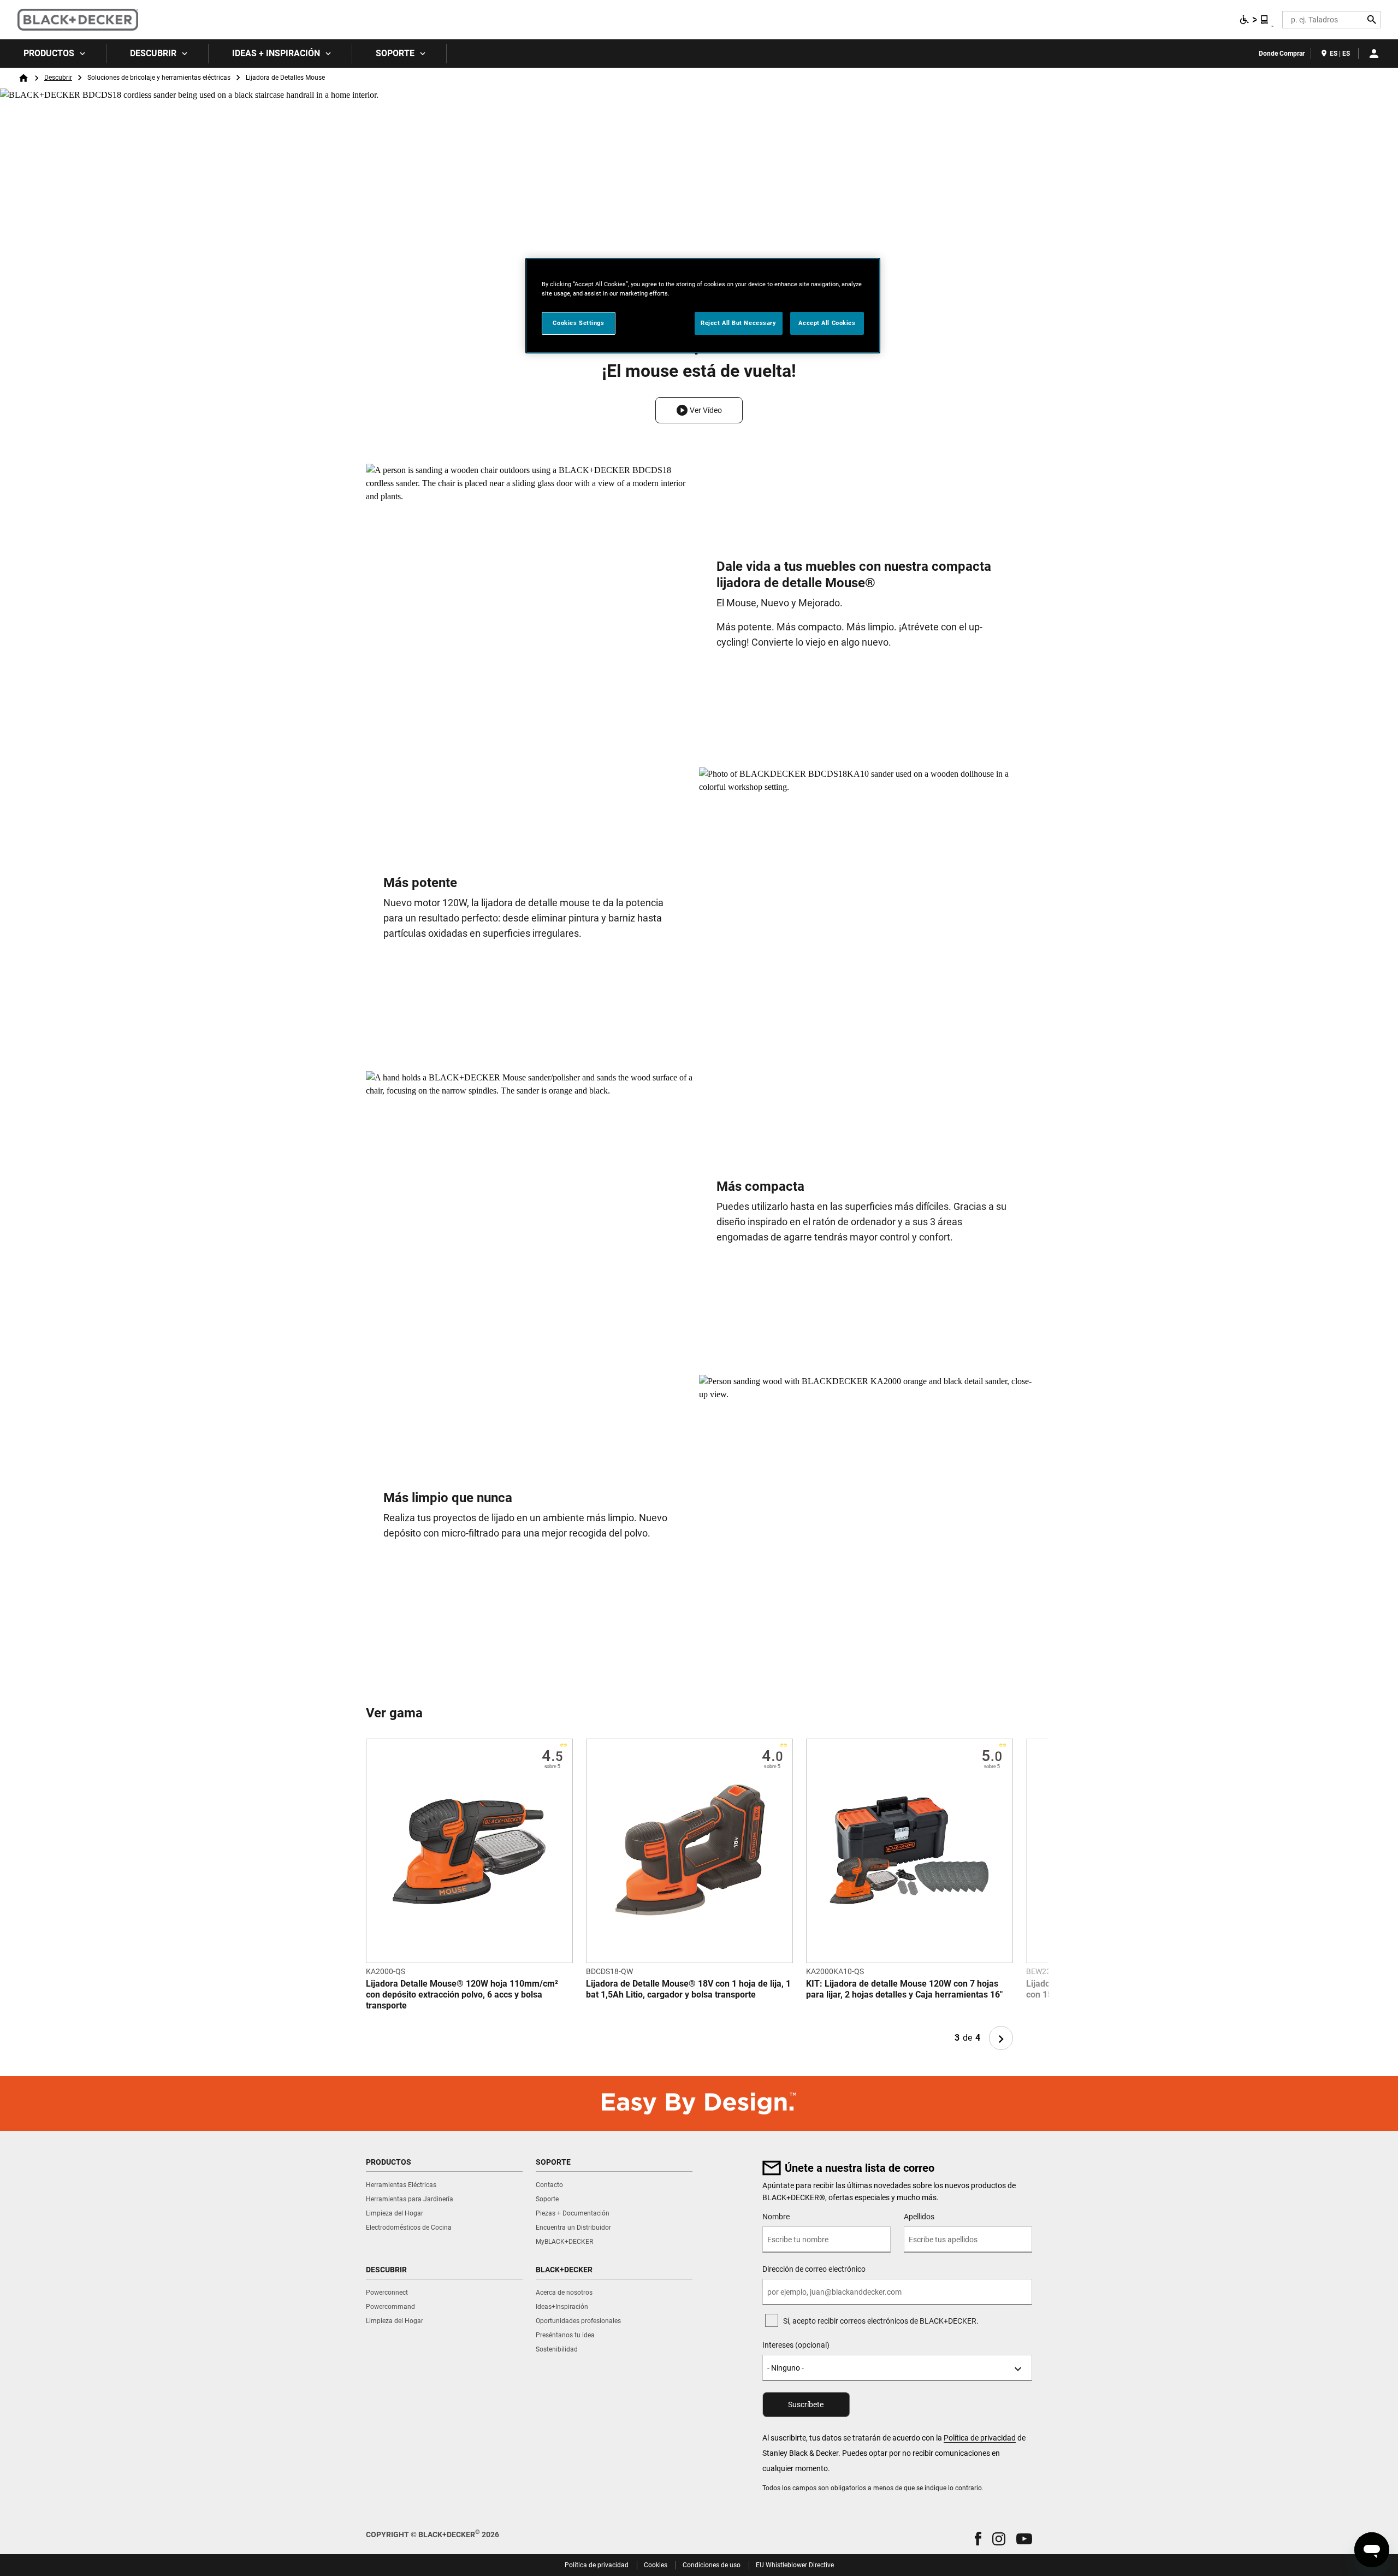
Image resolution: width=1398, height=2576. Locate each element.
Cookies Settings (578, 323)
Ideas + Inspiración (276, 53)
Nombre (776, 2217)
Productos (49, 53)
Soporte (395, 53)
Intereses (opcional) (796, 2345)
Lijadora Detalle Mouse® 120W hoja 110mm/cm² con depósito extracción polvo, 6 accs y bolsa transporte (462, 1995)
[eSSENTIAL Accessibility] (1254, 20)
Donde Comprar (1282, 54)
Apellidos (919, 2217)
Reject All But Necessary (739, 323)
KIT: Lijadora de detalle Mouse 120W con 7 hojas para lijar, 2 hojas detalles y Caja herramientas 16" (904, 1989)
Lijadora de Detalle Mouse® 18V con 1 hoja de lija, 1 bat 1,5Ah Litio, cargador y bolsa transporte (688, 1989)
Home (23, 78)
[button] (699, 410)
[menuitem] (53, 54)
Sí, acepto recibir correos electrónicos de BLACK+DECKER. (881, 2321)
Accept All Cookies (827, 323)
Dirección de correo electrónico (814, 2269)
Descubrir (153, 53)
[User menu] (1374, 54)
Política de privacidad (980, 2438)
